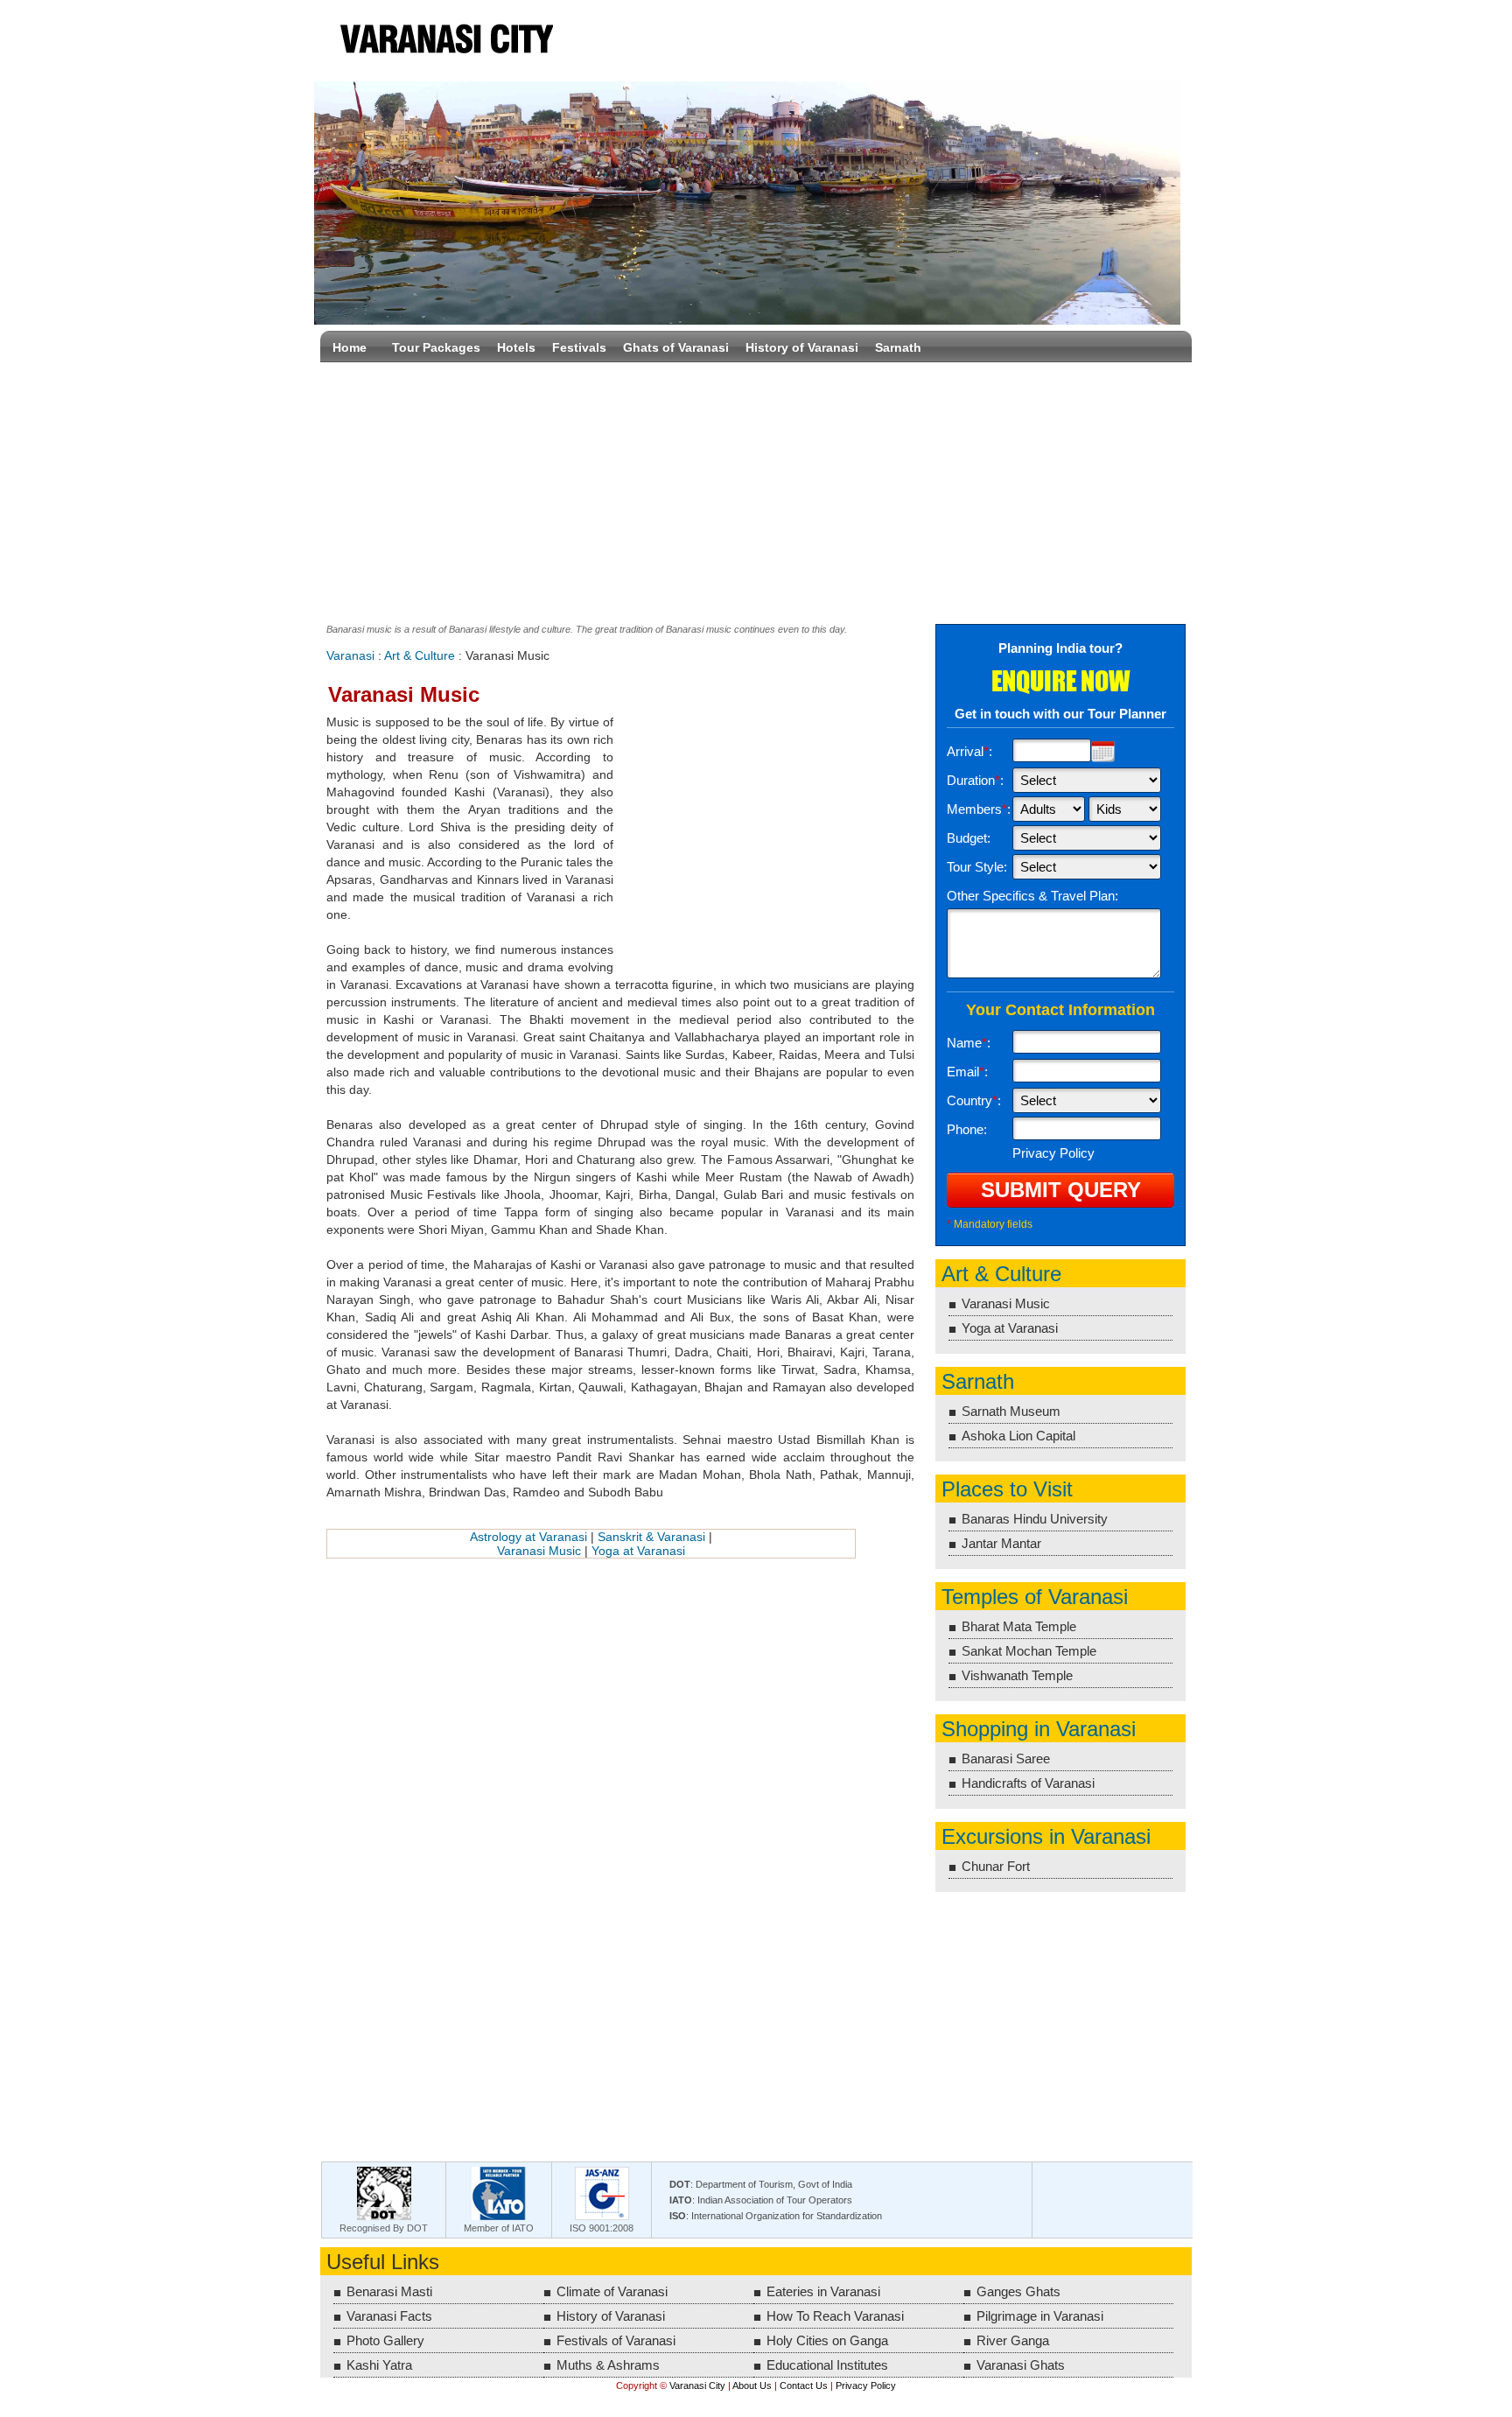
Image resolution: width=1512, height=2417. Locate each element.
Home (350, 347)
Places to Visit (1007, 1489)
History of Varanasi (802, 347)
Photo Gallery (385, 2340)
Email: (967, 1072)
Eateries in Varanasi (823, 2291)
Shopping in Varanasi (1039, 1729)
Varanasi (350, 655)
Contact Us (804, 2385)
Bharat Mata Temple (1019, 1626)
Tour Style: (977, 867)
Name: (969, 1043)
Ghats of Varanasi (676, 347)
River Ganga (1013, 2340)
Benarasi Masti (389, 2291)
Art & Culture (420, 655)
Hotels (516, 347)
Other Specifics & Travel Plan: (1032, 896)
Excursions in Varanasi (1046, 1836)
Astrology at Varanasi (528, 1537)
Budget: (969, 838)
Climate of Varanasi (612, 2291)
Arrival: (969, 751)
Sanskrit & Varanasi (651, 1537)
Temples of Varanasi (1035, 1597)
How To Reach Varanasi (835, 2316)
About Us (752, 2385)
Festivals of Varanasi (616, 2340)
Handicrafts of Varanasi (1028, 1783)
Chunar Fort (996, 1866)
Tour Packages (436, 347)
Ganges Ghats (1018, 2291)
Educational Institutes (827, 2365)
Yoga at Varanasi (638, 1551)
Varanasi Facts (389, 2316)
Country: (974, 1100)
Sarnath (898, 347)
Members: (979, 809)
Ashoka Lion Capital (1018, 1436)
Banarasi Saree (1006, 1758)
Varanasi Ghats (1021, 2365)
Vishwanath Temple (1017, 1675)
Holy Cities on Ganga (827, 2340)
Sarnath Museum (1011, 1411)
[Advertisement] (756, 489)
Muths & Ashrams (608, 2365)
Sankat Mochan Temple (1029, 1651)
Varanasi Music (539, 1551)
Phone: (967, 1129)
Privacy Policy (866, 2385)
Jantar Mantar (1001, 1543)
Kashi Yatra (379, 2365)
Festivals (579, 347)
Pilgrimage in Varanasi (1040, 2316)
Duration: (975, 780)
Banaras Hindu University (1035, 1519)
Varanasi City (445, 41)
